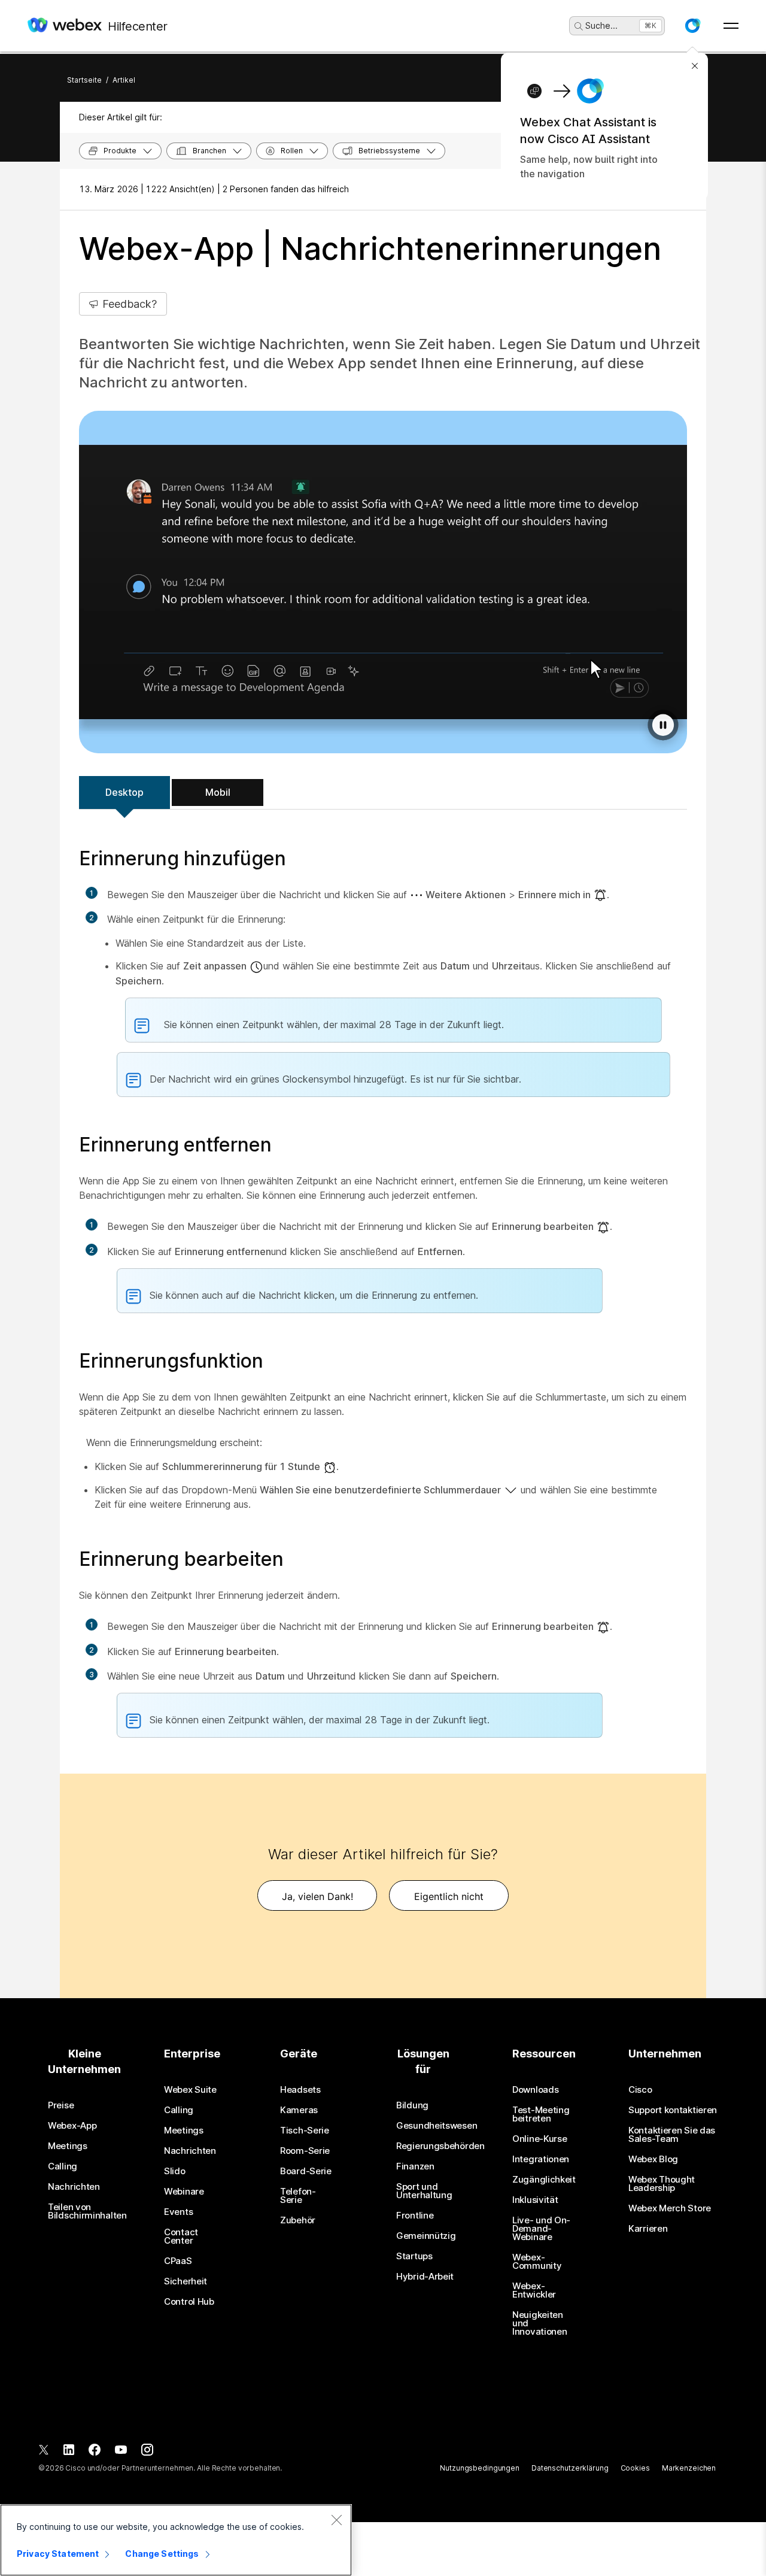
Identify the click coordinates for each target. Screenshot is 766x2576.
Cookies (635, 2468)
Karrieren (648, 2229)
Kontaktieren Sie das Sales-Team (672, 2135)
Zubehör (298, 2220)
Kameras (299, 2110)
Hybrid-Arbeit (425, 2277)
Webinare (184, 2192)
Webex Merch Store (670, 2208)
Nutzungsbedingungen (480, 2468)
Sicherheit (186, 2281)
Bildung (412, 2105)
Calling (63, 2166)
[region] (176, 2540)
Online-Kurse (539, 2139)
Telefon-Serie (298, 2196)
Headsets (300, 2090)
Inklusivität (535, 2200)
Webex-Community (537, 2262)
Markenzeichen (689, 2468)
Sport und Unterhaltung (424, 2191)
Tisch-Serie (305, 2130)
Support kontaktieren (673, 2110)
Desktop (124, 792)
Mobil (218, 792)
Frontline (415, 2216)
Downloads (535, 2090)
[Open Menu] (731, 26)
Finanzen (415, 2166)
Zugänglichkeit (544, 2180)
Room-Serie (305, 2151)
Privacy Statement (58, 2554)
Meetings (68, 2146)
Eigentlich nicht (449, 1896)
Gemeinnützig (426, 2236)
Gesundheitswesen (437, 2126)
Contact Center (181, 2236)
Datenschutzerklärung (570, 2468)
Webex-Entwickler (534, 2290)
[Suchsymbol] (579, 26)
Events (178, 2212)
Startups (414, 2256)
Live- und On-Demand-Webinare (541, 2229)
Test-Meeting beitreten (541, 2114)
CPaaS (178, 2261)
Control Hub (189, 2302)
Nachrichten (74, 2187)
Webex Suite (190, 2090)
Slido (175, 2171)
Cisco (640, 2090)
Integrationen (541, 2159)
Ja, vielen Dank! (317, 1896)
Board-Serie (306, 2171)
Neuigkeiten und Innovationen (539, 2323)
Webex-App (72, 2126)
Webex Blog (653, 2159)
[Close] (336, 2520)
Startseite (84, 80)
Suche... (601, 25)
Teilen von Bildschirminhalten (87, 2211)
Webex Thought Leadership (662, 2184)
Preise (61, 2105)
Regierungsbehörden (440, 2146)
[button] (692, 26)
